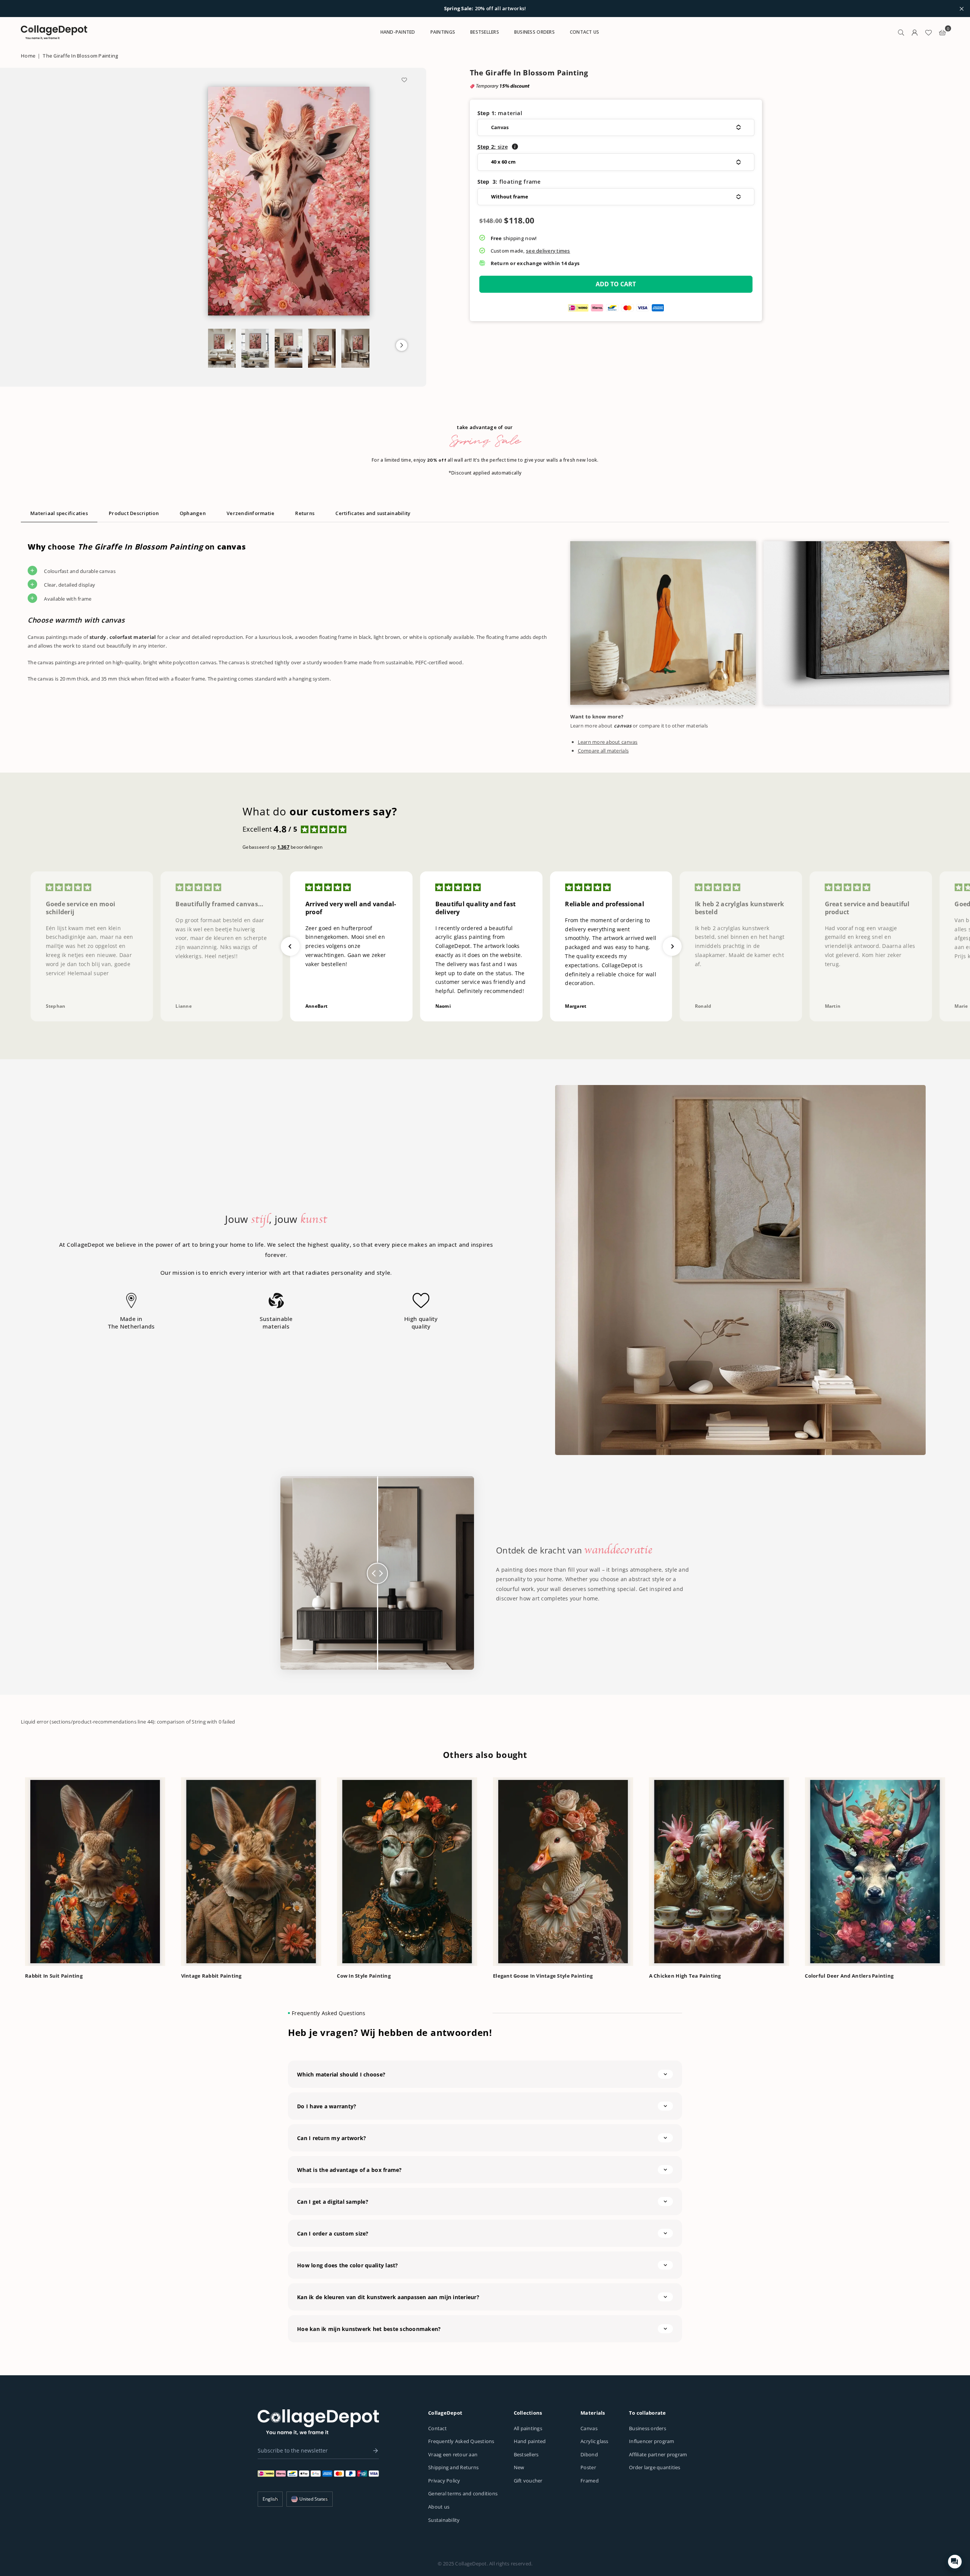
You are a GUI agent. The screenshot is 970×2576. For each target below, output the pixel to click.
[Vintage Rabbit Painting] (251, 1872)
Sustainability (444, 2520)
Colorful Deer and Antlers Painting (849, 1976)
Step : (493, 147)
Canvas (589, 2428)
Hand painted (530, 2441)
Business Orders (534, 32)
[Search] (901, 32)
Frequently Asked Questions (461, 2441)
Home (28, 56)
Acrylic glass (594, 2441)
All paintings (528, 2428)
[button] (402, 345)
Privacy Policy (444, 2481)
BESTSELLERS (485, 32)
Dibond (589, 2454)
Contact (437, 2428)
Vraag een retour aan (453, 2454)
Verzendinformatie (250, 513)
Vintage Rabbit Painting (211, 1976)
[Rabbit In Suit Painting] (95, 1872)
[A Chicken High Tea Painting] (719, 1872)
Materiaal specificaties (59, 513)
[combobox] (310, 2499)
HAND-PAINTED (398, 32)
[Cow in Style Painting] (407, 1872)
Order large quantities (655, 2467)
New (519, 2467)
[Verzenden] (374, 2451)
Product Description (134, 513)
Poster (588, 2467)
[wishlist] (928, 32)
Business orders (648, 2428)
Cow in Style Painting (364, 1976)
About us (439, 2507)
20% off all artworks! (485, 9)
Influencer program (652, 2441)
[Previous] (12, 1866)
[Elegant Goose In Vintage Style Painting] (563, 1872)
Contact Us (585, 32)
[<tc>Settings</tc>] (915, 32)
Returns (305, 513)
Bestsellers (526, 2454)
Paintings (443, 32)
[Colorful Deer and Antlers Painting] (875, 1872)
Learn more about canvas (608, 742)
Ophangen (193, 513)
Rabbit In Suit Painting (54, 1976)
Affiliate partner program (658, 2454)
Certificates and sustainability (373, 513)
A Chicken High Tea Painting (685, 1976)
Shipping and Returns (453, 2467)
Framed (590, 2481)
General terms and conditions (463, 2493)
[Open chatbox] (955, 2562)
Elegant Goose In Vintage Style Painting (543, 1976)
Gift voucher (528, 2481)
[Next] (958, 1866)
